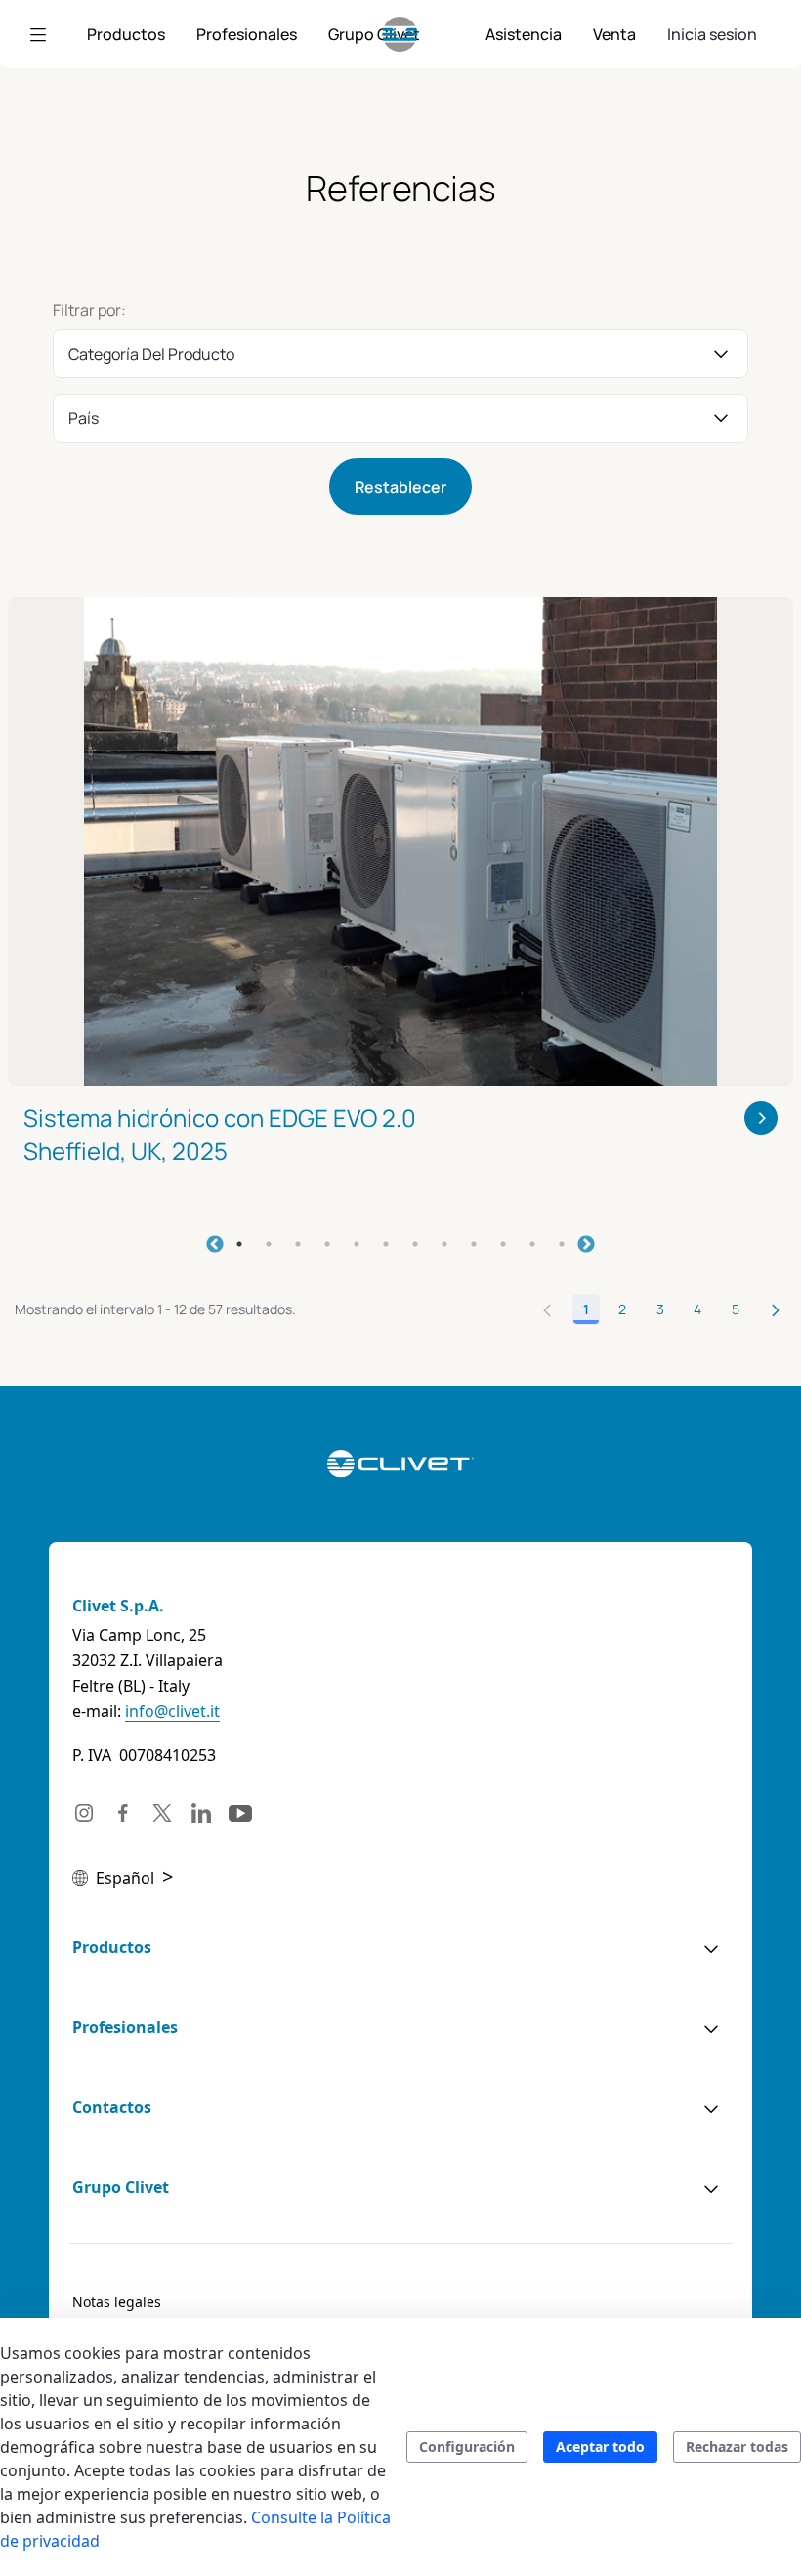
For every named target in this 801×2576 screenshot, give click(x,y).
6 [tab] (386, 1244)
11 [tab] (532, 1244)
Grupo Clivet (121, 2187)
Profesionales (125, 2027)
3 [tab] (298, 1244)
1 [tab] (239, 1244)
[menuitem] (126, 34)
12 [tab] (562, 1244)
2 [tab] (269, 1244)
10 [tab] (503, 1244)
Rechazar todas (737, 2447)
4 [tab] (327, 1244)
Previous (215, 1245)
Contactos (112, 2107)
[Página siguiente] (776, 1309)
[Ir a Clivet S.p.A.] (400, 34)
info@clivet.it (172, 1711)
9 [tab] (474, 1244)
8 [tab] (444, 1244)
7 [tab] (415, 1244)
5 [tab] (357, 1244)
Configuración (467, 2447)
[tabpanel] (400, 906)
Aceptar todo (600, 2447)
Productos (112, 1947)
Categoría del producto (151, 354)
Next (586, 1245)
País (84, 418)
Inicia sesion (712, 34)
